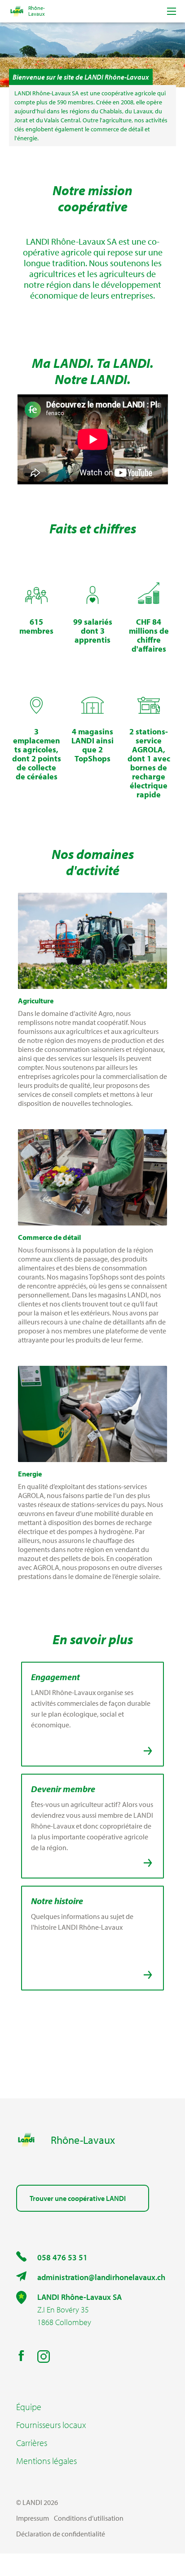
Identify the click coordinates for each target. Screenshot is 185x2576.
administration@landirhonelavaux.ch (101, 2277)
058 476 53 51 (62, 2257)
